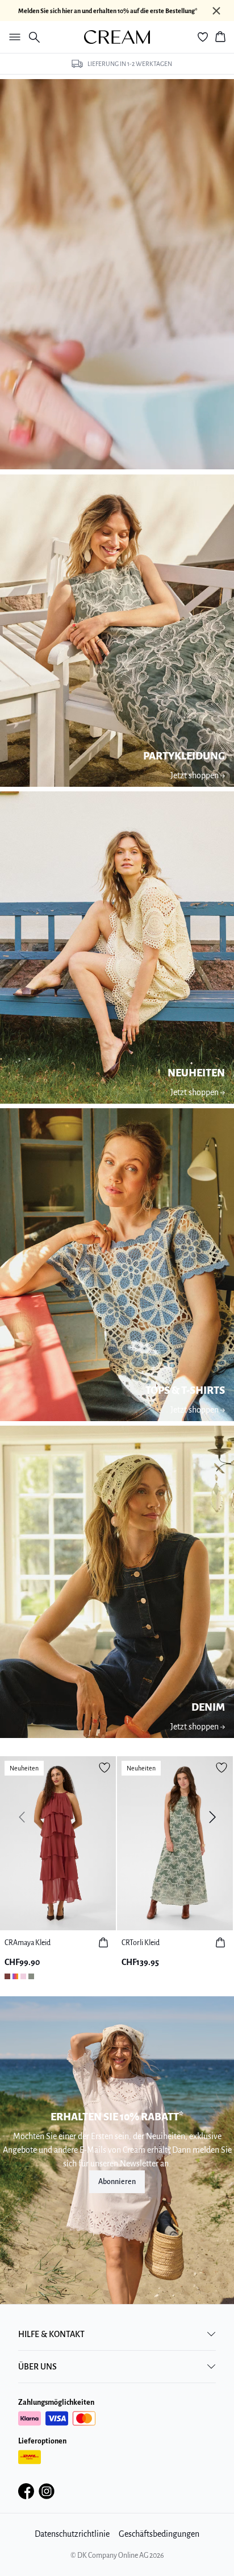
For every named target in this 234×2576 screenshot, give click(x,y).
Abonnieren (117, 2182)
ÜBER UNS (37, 2367)
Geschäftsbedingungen (159, 2534)
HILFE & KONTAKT (51, 2334)
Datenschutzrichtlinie (72, 2534)
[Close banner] (216, 11)
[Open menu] (12, 37)
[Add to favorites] (105, 1768)
